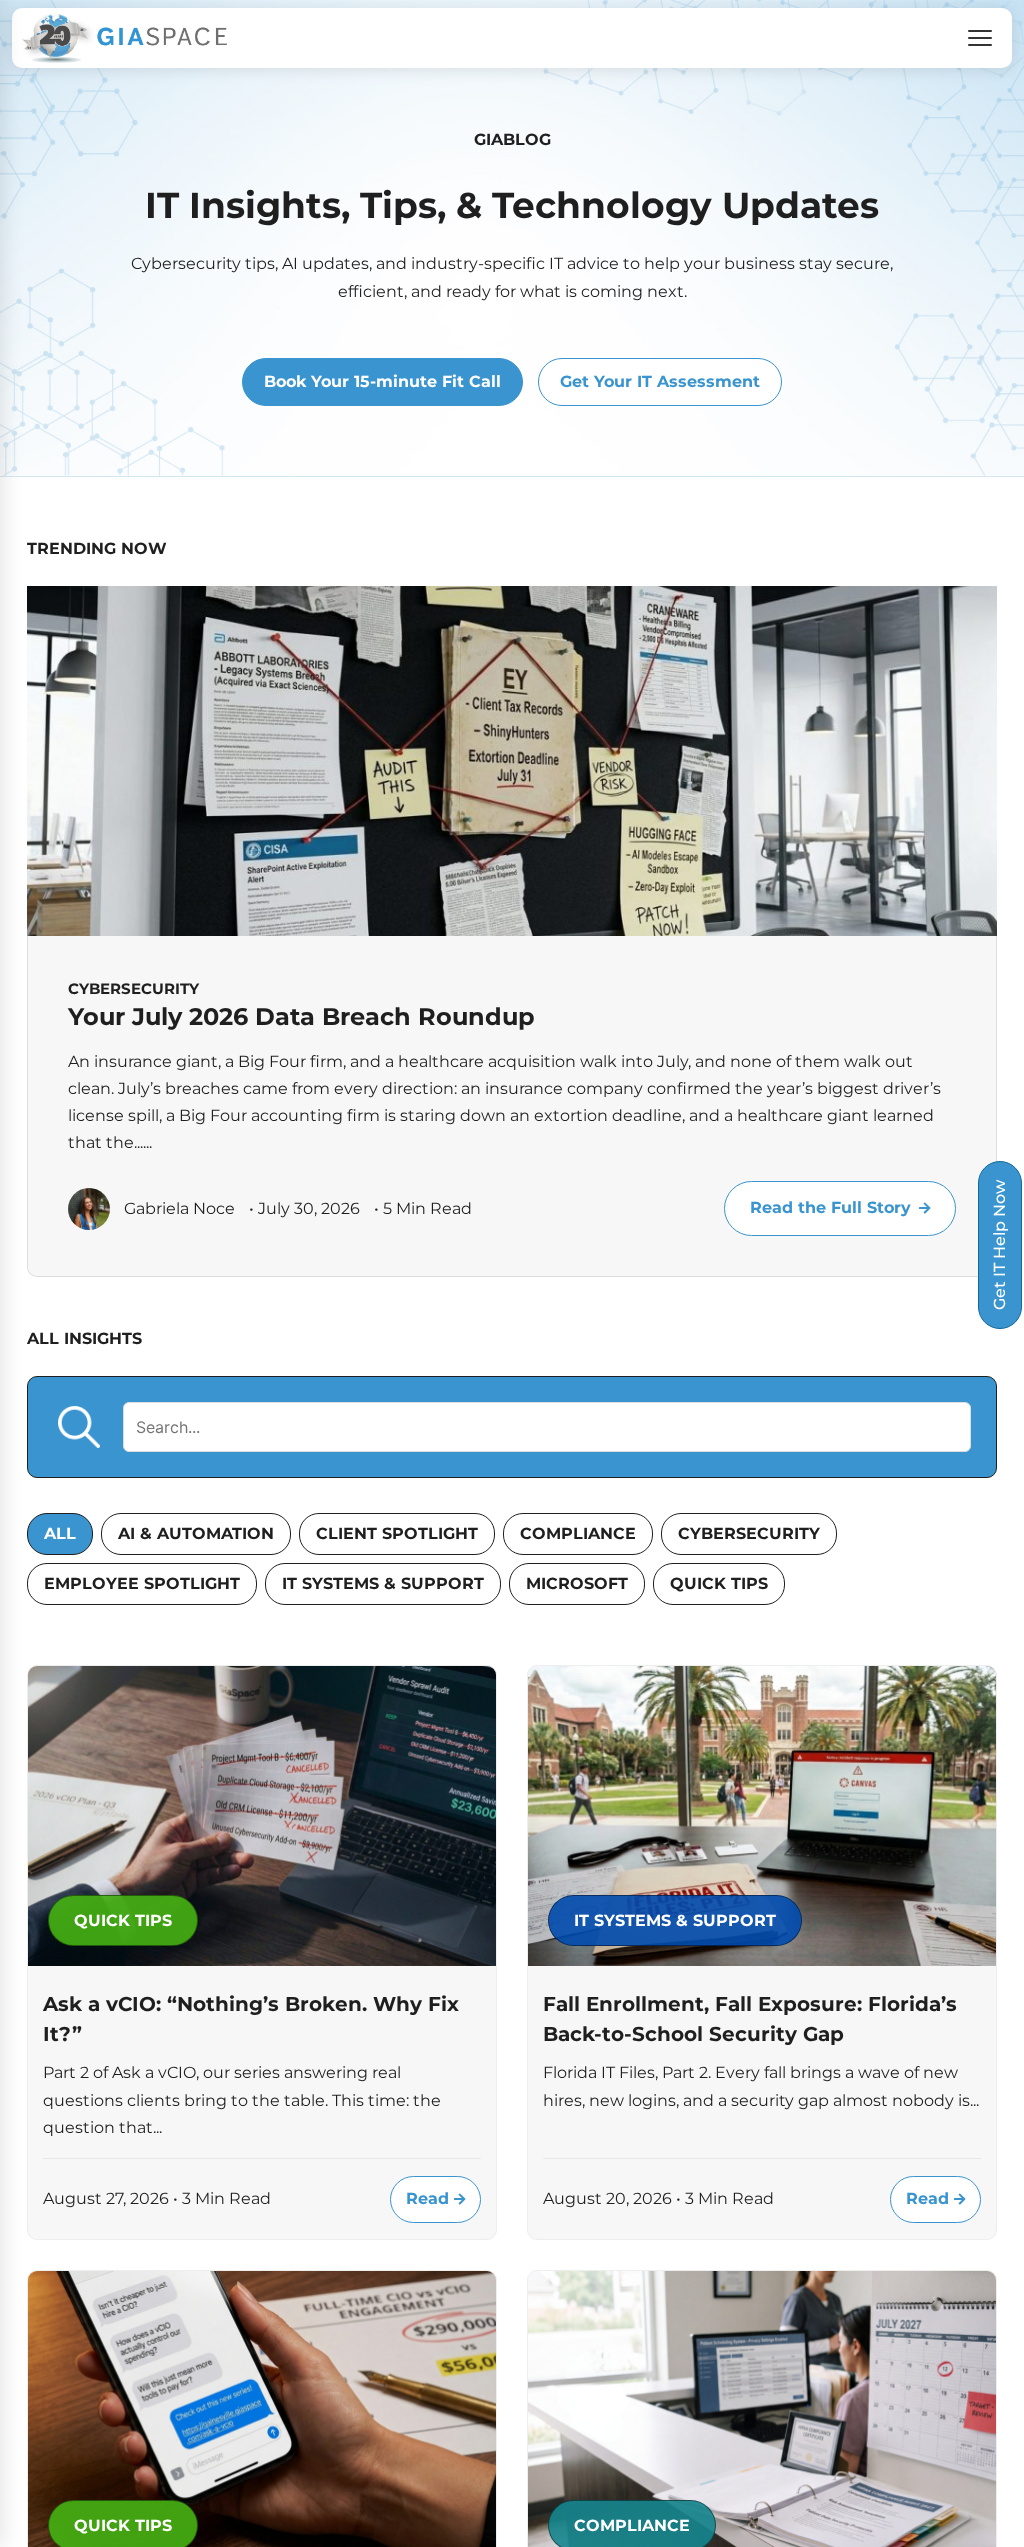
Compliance (578, 1533)
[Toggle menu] (980, 38)
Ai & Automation (196, 1533)
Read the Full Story (830, 1207)
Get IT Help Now (999, 1245)
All (60, 1533)
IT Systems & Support (383, 1583)
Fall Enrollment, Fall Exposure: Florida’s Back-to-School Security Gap (750, 2019)
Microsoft (577, 1583)
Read (430, 2198)
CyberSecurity (749, 1533)
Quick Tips (719, 1583)
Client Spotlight (397, 1533)
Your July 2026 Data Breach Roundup (301, 1016)
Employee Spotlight (142, 1583)
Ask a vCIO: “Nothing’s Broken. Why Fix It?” (251, 2019)
